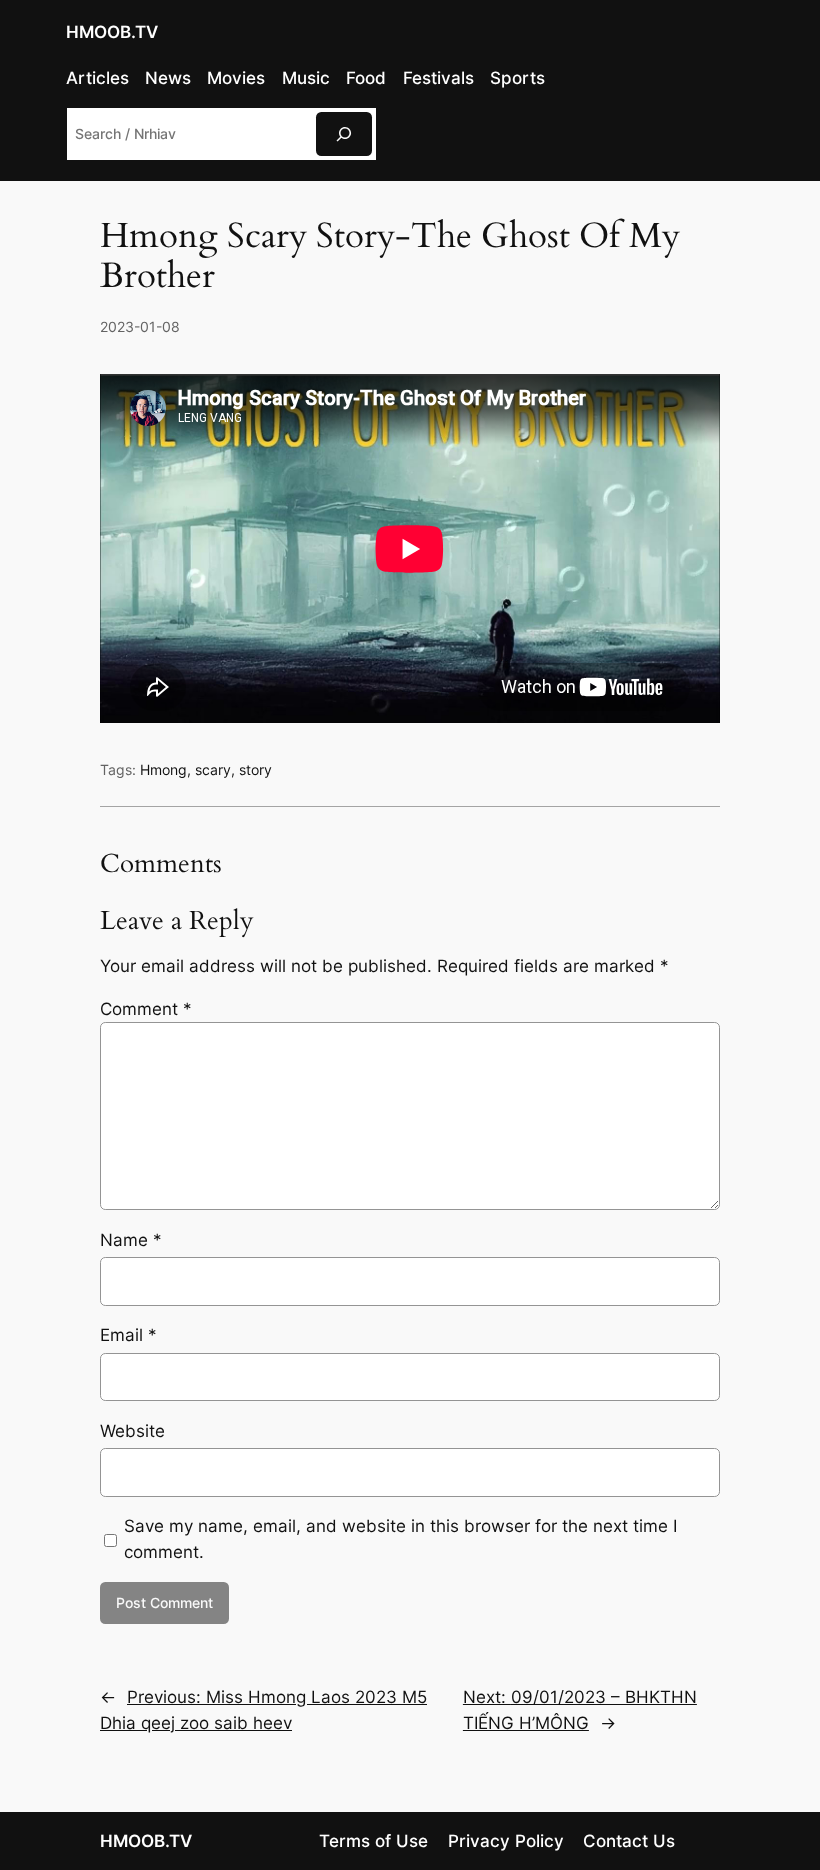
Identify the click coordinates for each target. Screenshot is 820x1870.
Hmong (163, 769)
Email (128, 1335)
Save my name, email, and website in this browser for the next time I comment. (400, 1539)
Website (132, 1431)
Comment (146, 1009)
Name (131, 1240)
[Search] (344, 133)
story (255, 769)
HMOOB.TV (112, 32)
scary (213, 769)
